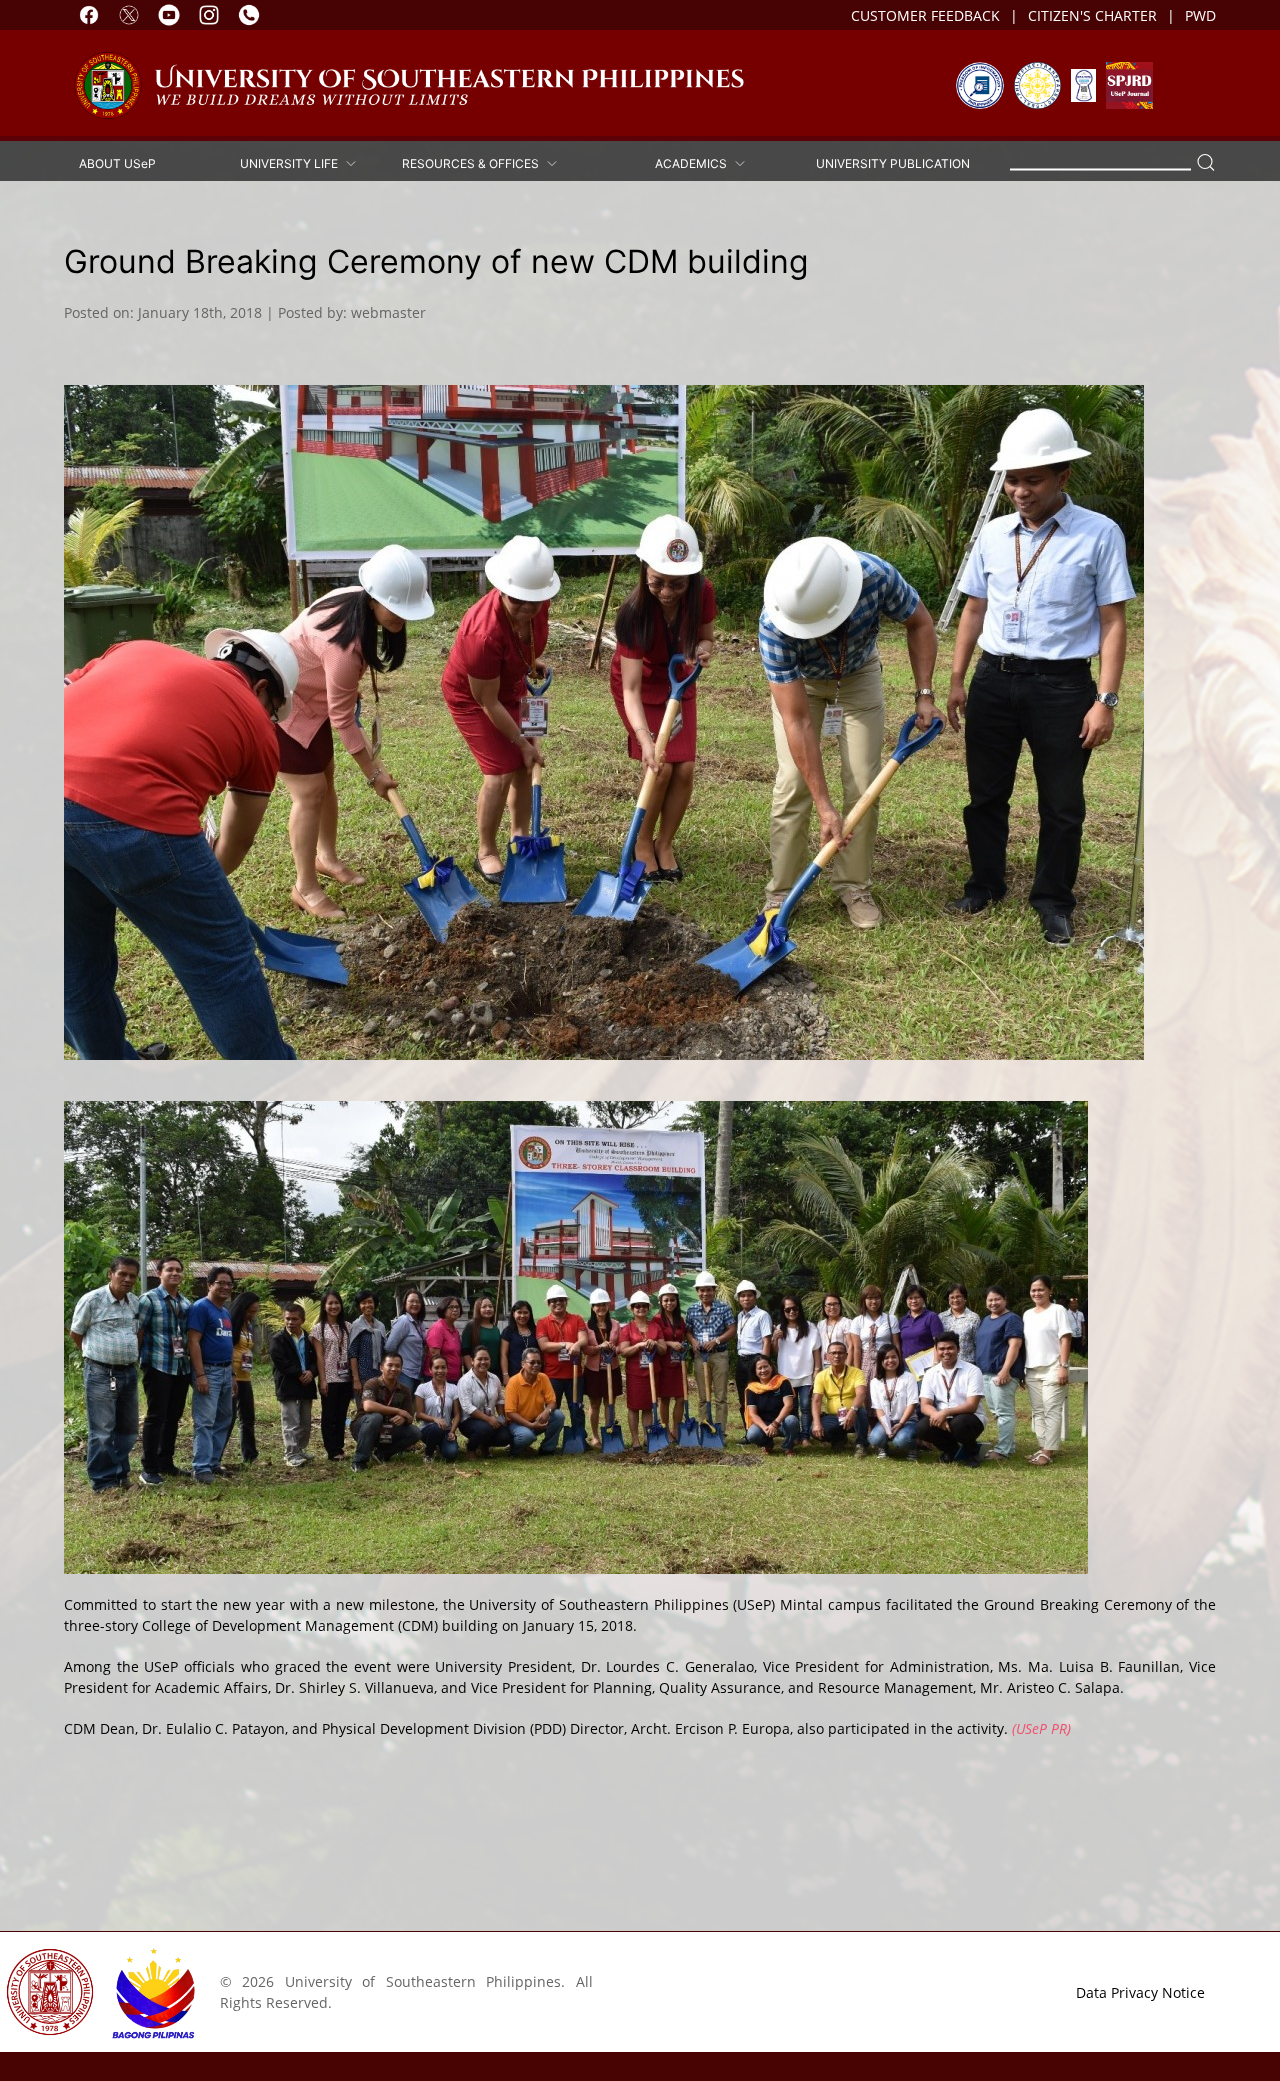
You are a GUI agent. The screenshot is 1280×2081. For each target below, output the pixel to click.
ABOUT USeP (117, 162)
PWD (1200, 15)
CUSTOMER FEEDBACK (925, 15)
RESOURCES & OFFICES (473, 162)
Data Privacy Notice (1140, 1992)
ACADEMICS (694, 162)
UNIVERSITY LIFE (292, 162)
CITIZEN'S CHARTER (1092, 15)
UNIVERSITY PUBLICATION (893, 162)
